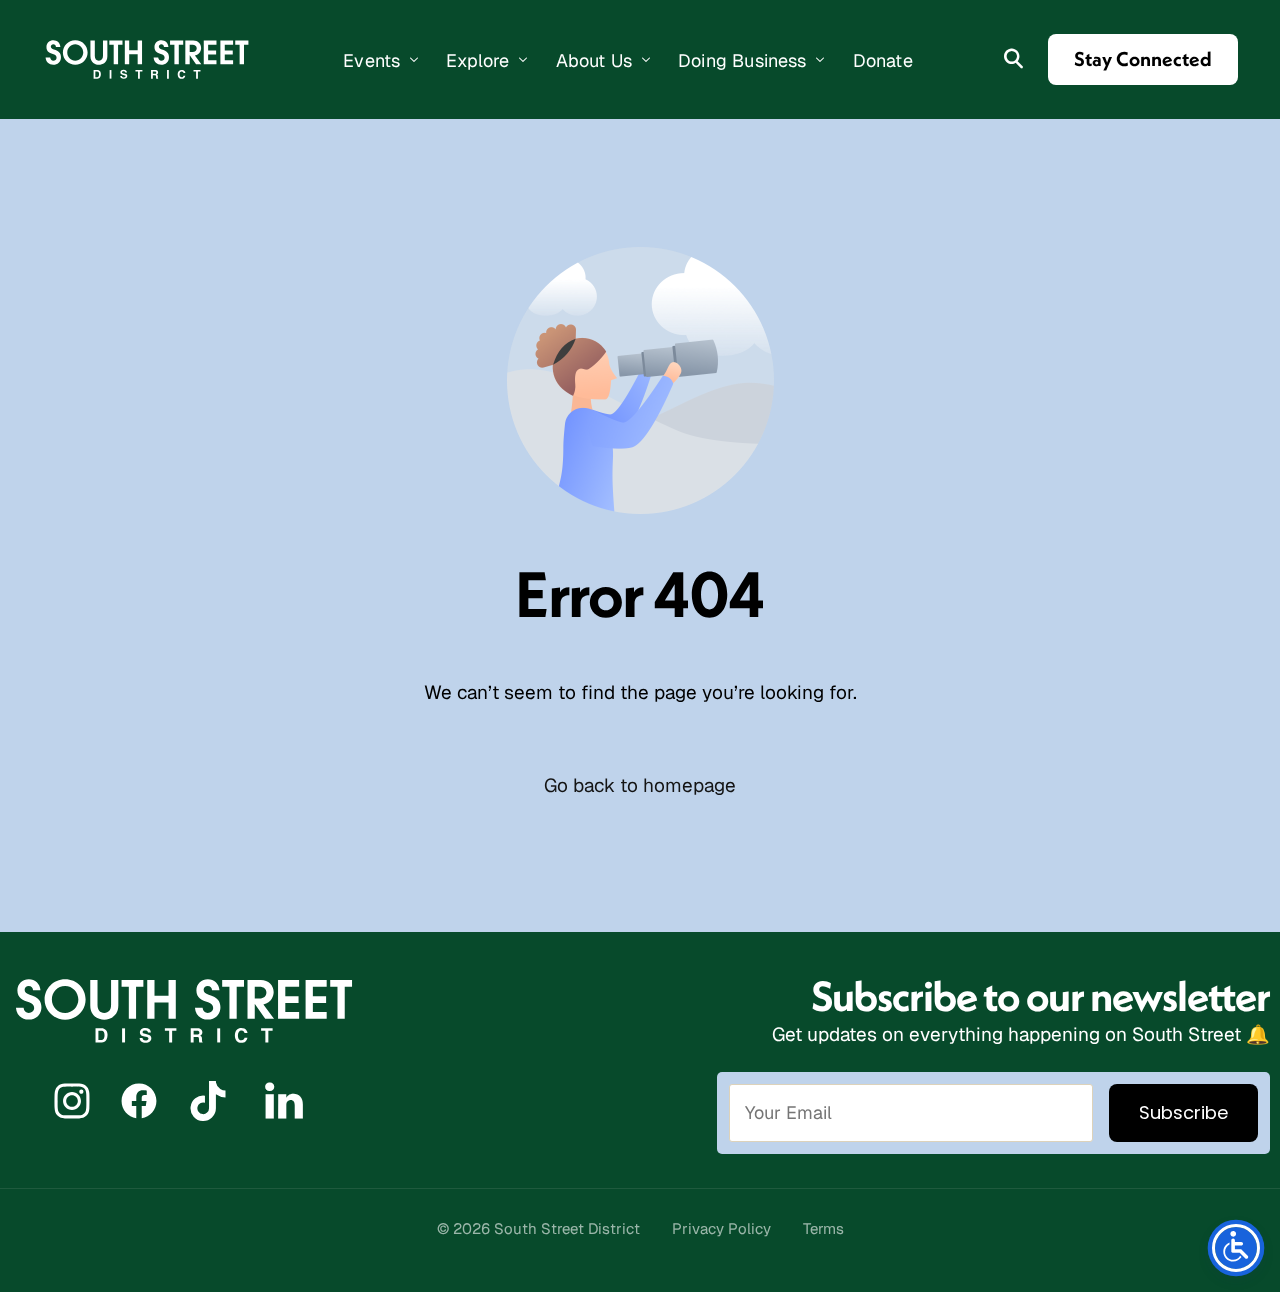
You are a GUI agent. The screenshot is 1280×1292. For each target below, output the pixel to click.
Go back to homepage (640, 785)
